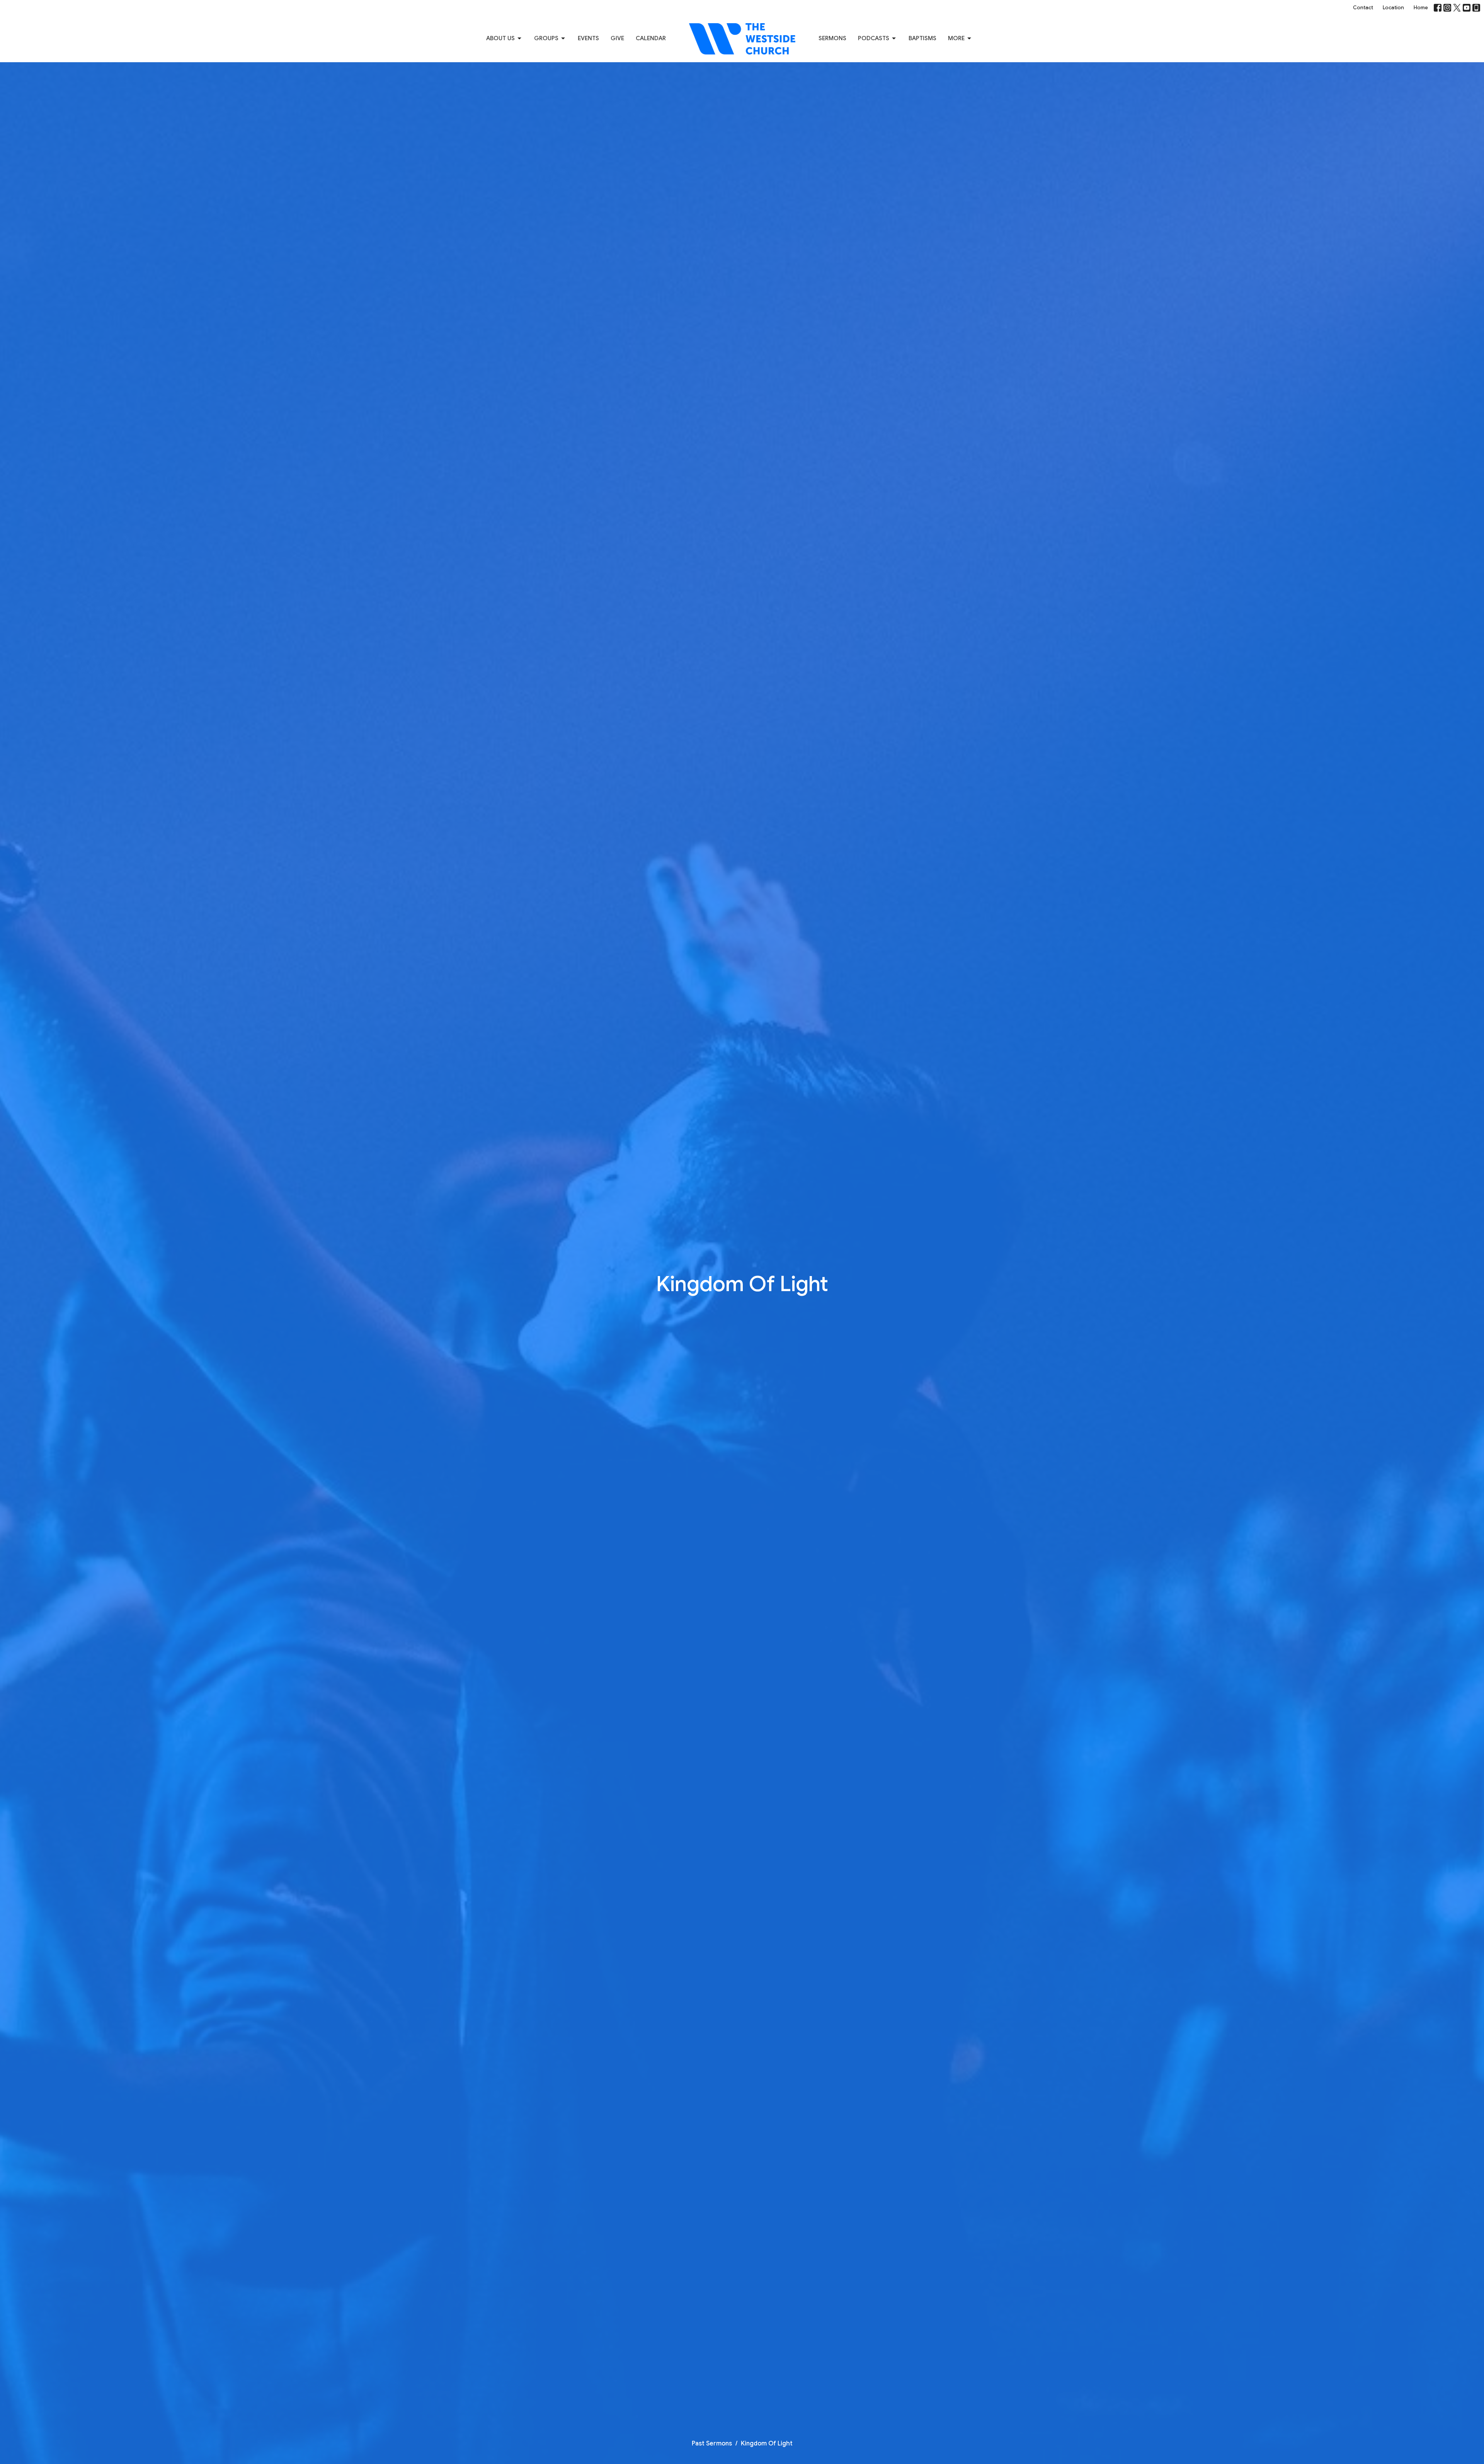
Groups (546, 38)
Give (617, 38)
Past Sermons (712, 2444)
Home (1421, 8)
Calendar (651, 38)
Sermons (832, 38)
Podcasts (874, 38)
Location (1393, 8)
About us (500, 38)
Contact (1363, 8)
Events (588, 38)
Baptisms (922, 38)
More (956, 38)
